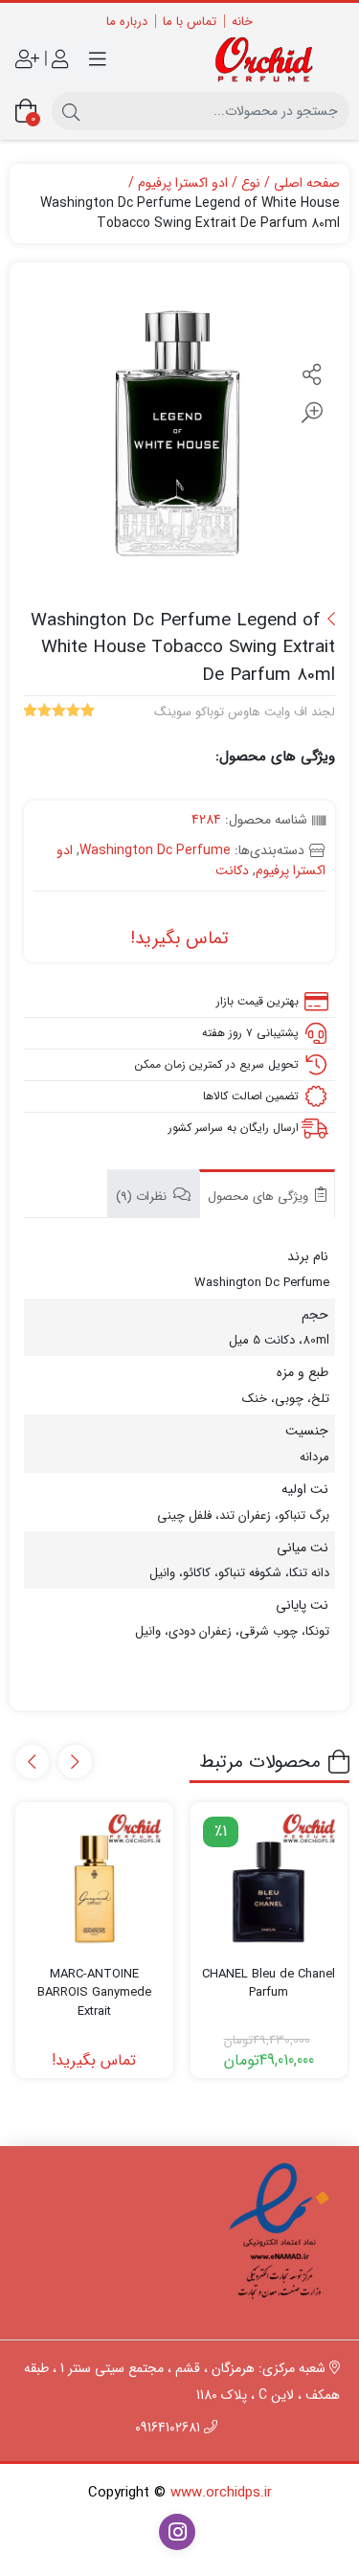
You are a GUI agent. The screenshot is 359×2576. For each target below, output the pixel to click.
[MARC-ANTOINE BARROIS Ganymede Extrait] (94, 1881)
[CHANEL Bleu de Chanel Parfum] (269, 1881)
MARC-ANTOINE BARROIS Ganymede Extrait (94, 1993)
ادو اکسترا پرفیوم (183, 183)
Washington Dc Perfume (155, 850)
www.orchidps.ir (221, 2493)
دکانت (232, 870)
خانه (242, 22)
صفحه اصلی (307, 183)
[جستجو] (71, 111)
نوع (251, 183)
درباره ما (127, 22)
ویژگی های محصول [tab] (260, 1197)
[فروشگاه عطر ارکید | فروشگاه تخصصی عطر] (270, 59)
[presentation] (75, 1762)
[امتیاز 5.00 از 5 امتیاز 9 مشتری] (59, 712)
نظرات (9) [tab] (143, 1197)
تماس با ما (190, 22)
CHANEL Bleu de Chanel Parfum (269, 1984)
